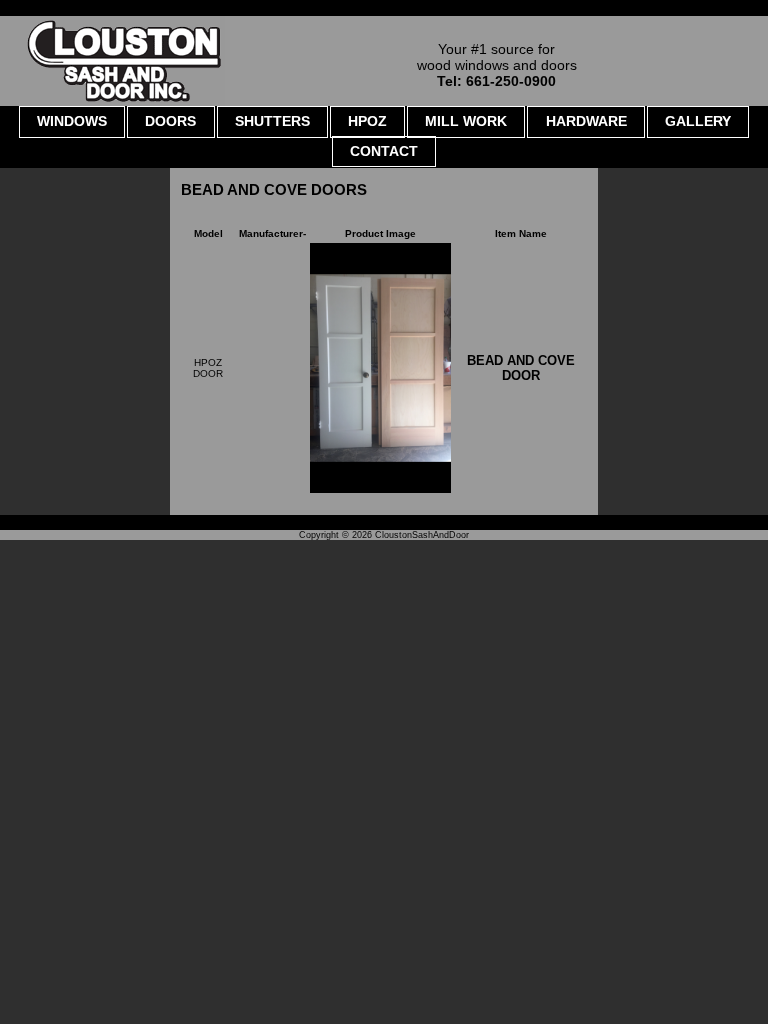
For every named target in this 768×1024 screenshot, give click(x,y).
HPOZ (367, 121)
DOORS (170, 121)
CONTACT (384, 151)
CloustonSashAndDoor (422, 535)
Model (208, 233)
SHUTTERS (272, 121)
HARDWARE (586, 121)
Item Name (521, 233)
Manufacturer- (272, 233)
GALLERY (698, 121)
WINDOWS (72, 121)
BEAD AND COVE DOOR (521, 368)
